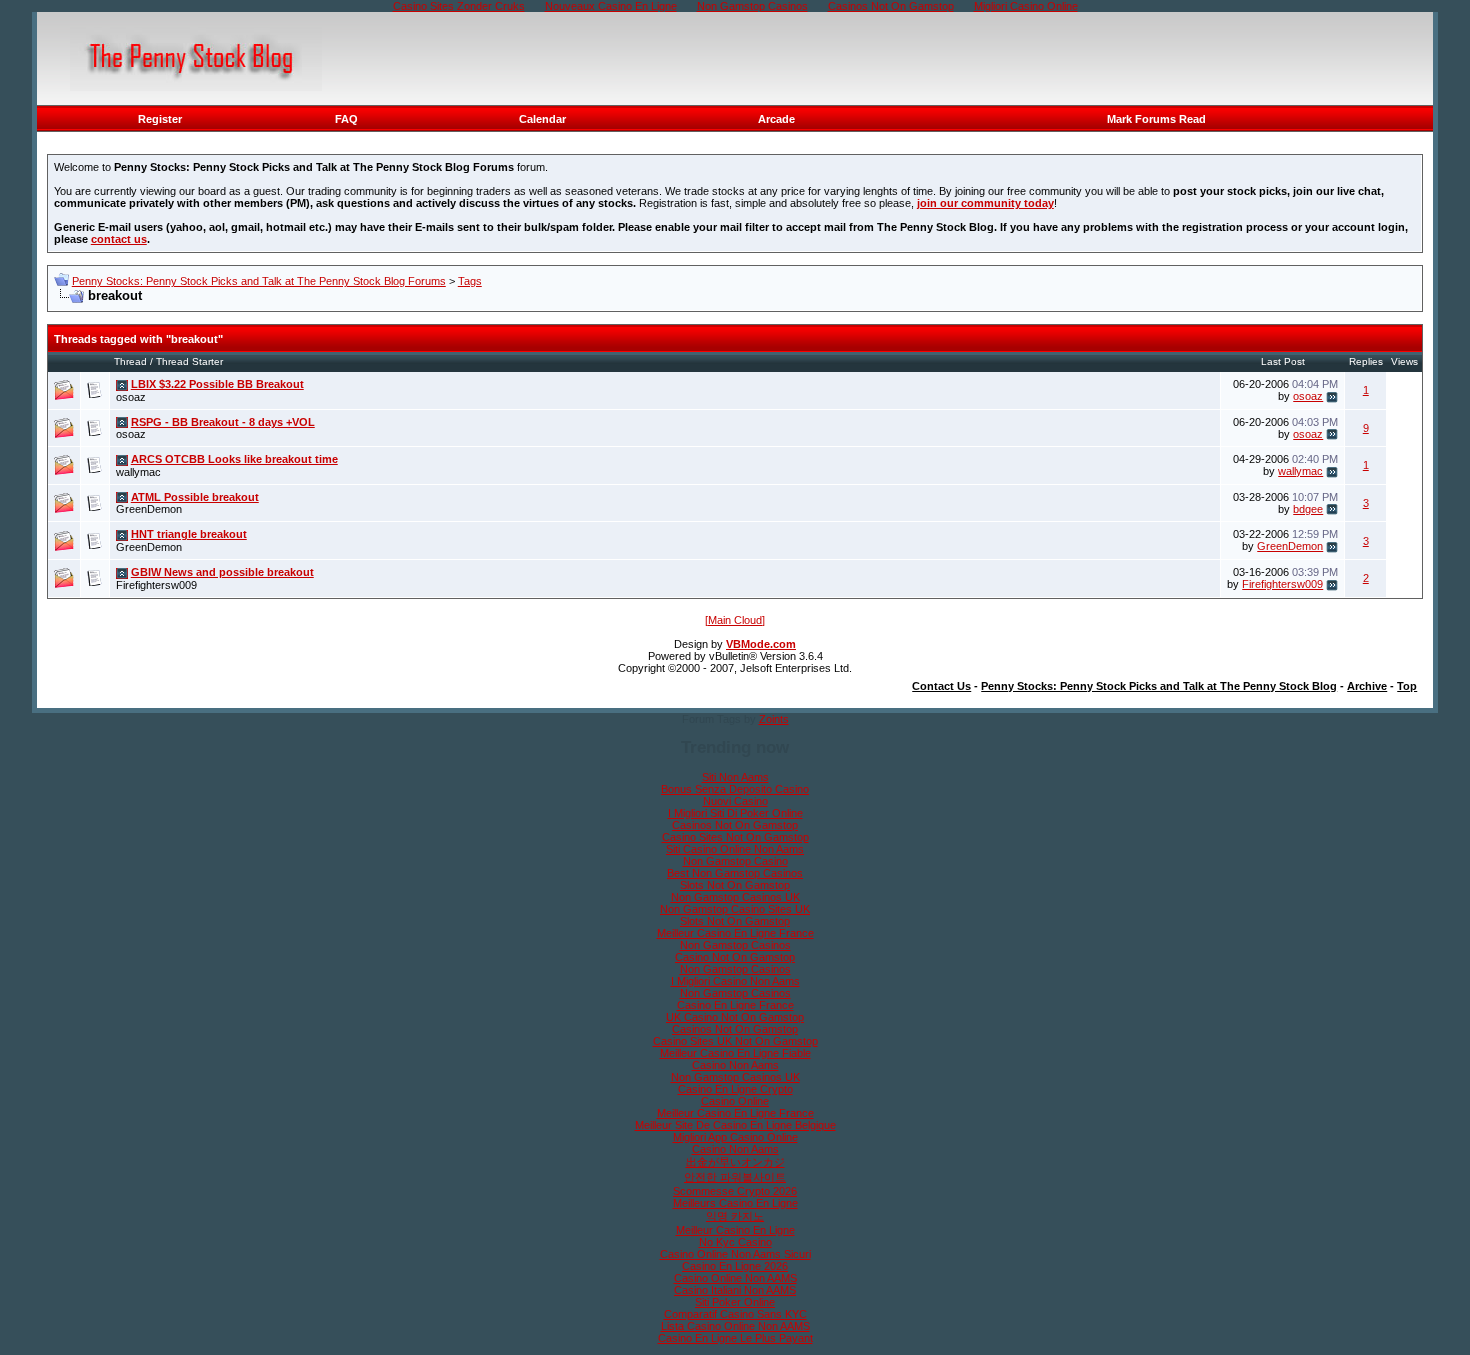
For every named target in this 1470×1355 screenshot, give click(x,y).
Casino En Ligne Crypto (735, 1089)
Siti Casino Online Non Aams (735, 849)
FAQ (346, 119)
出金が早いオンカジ (735, 1162)
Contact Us (941, 686)
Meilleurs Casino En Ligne (735, 1203)
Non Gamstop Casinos (735, 945)
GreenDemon (149, 509)
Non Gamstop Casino (735, 861)
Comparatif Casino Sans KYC (735, 1314)
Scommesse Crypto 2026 (735, 1191)
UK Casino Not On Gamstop (735, 1017)
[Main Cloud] (735, 620)
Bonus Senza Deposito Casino (735, 789)
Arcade (776, 119)
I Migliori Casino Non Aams (735, 981)
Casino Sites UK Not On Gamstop (735, 1041)
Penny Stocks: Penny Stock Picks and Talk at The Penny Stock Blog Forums (259, 281)
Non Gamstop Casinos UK (735, 897)
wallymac (138, 472)
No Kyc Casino (735, 1242)
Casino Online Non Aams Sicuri (735, 1254)
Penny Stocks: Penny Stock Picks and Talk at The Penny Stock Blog (1159, 686)
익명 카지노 (735, 1216)
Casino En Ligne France (735, 1005)
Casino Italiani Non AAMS (735, 1290)
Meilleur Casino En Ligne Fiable (735, 1053)
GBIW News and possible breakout (222, 572)
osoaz (131, 397)
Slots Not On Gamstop (735, 885)
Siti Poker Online (735, 1302)
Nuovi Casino (735, 801)
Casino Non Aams (735, 1065)
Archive (1367, 686)
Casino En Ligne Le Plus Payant (735, 1338)
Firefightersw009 (156, 585)
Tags (470, 281)
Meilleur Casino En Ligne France (735, 933)
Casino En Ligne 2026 (735, 1266)
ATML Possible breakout (195, 497)
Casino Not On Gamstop (735, 957)
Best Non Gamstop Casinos (735, 873)
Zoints (774, 719)
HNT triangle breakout (189, 534)
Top (1407, 686)
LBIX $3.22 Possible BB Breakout (217, 384)
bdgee (1308, 509)
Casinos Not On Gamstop (735, 825)
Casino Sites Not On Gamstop (735, 837)
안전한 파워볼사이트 (735, 1177)
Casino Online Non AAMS (735, 1278)
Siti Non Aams (735, 777)
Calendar (542, 119)
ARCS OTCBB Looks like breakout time (234, 459)
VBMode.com (761, 644)
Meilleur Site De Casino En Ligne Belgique (735, 1125)
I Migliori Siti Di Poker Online (735, 813)
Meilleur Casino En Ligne (735, 1230)
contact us (119, 239)
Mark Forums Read (1156, 119)
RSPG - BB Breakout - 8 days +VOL (223, 422)
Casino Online (735, 1101)
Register (160, 119)
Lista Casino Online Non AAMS (735, 1326)
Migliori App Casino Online (735, 1137)
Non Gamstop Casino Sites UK (735, 909)
